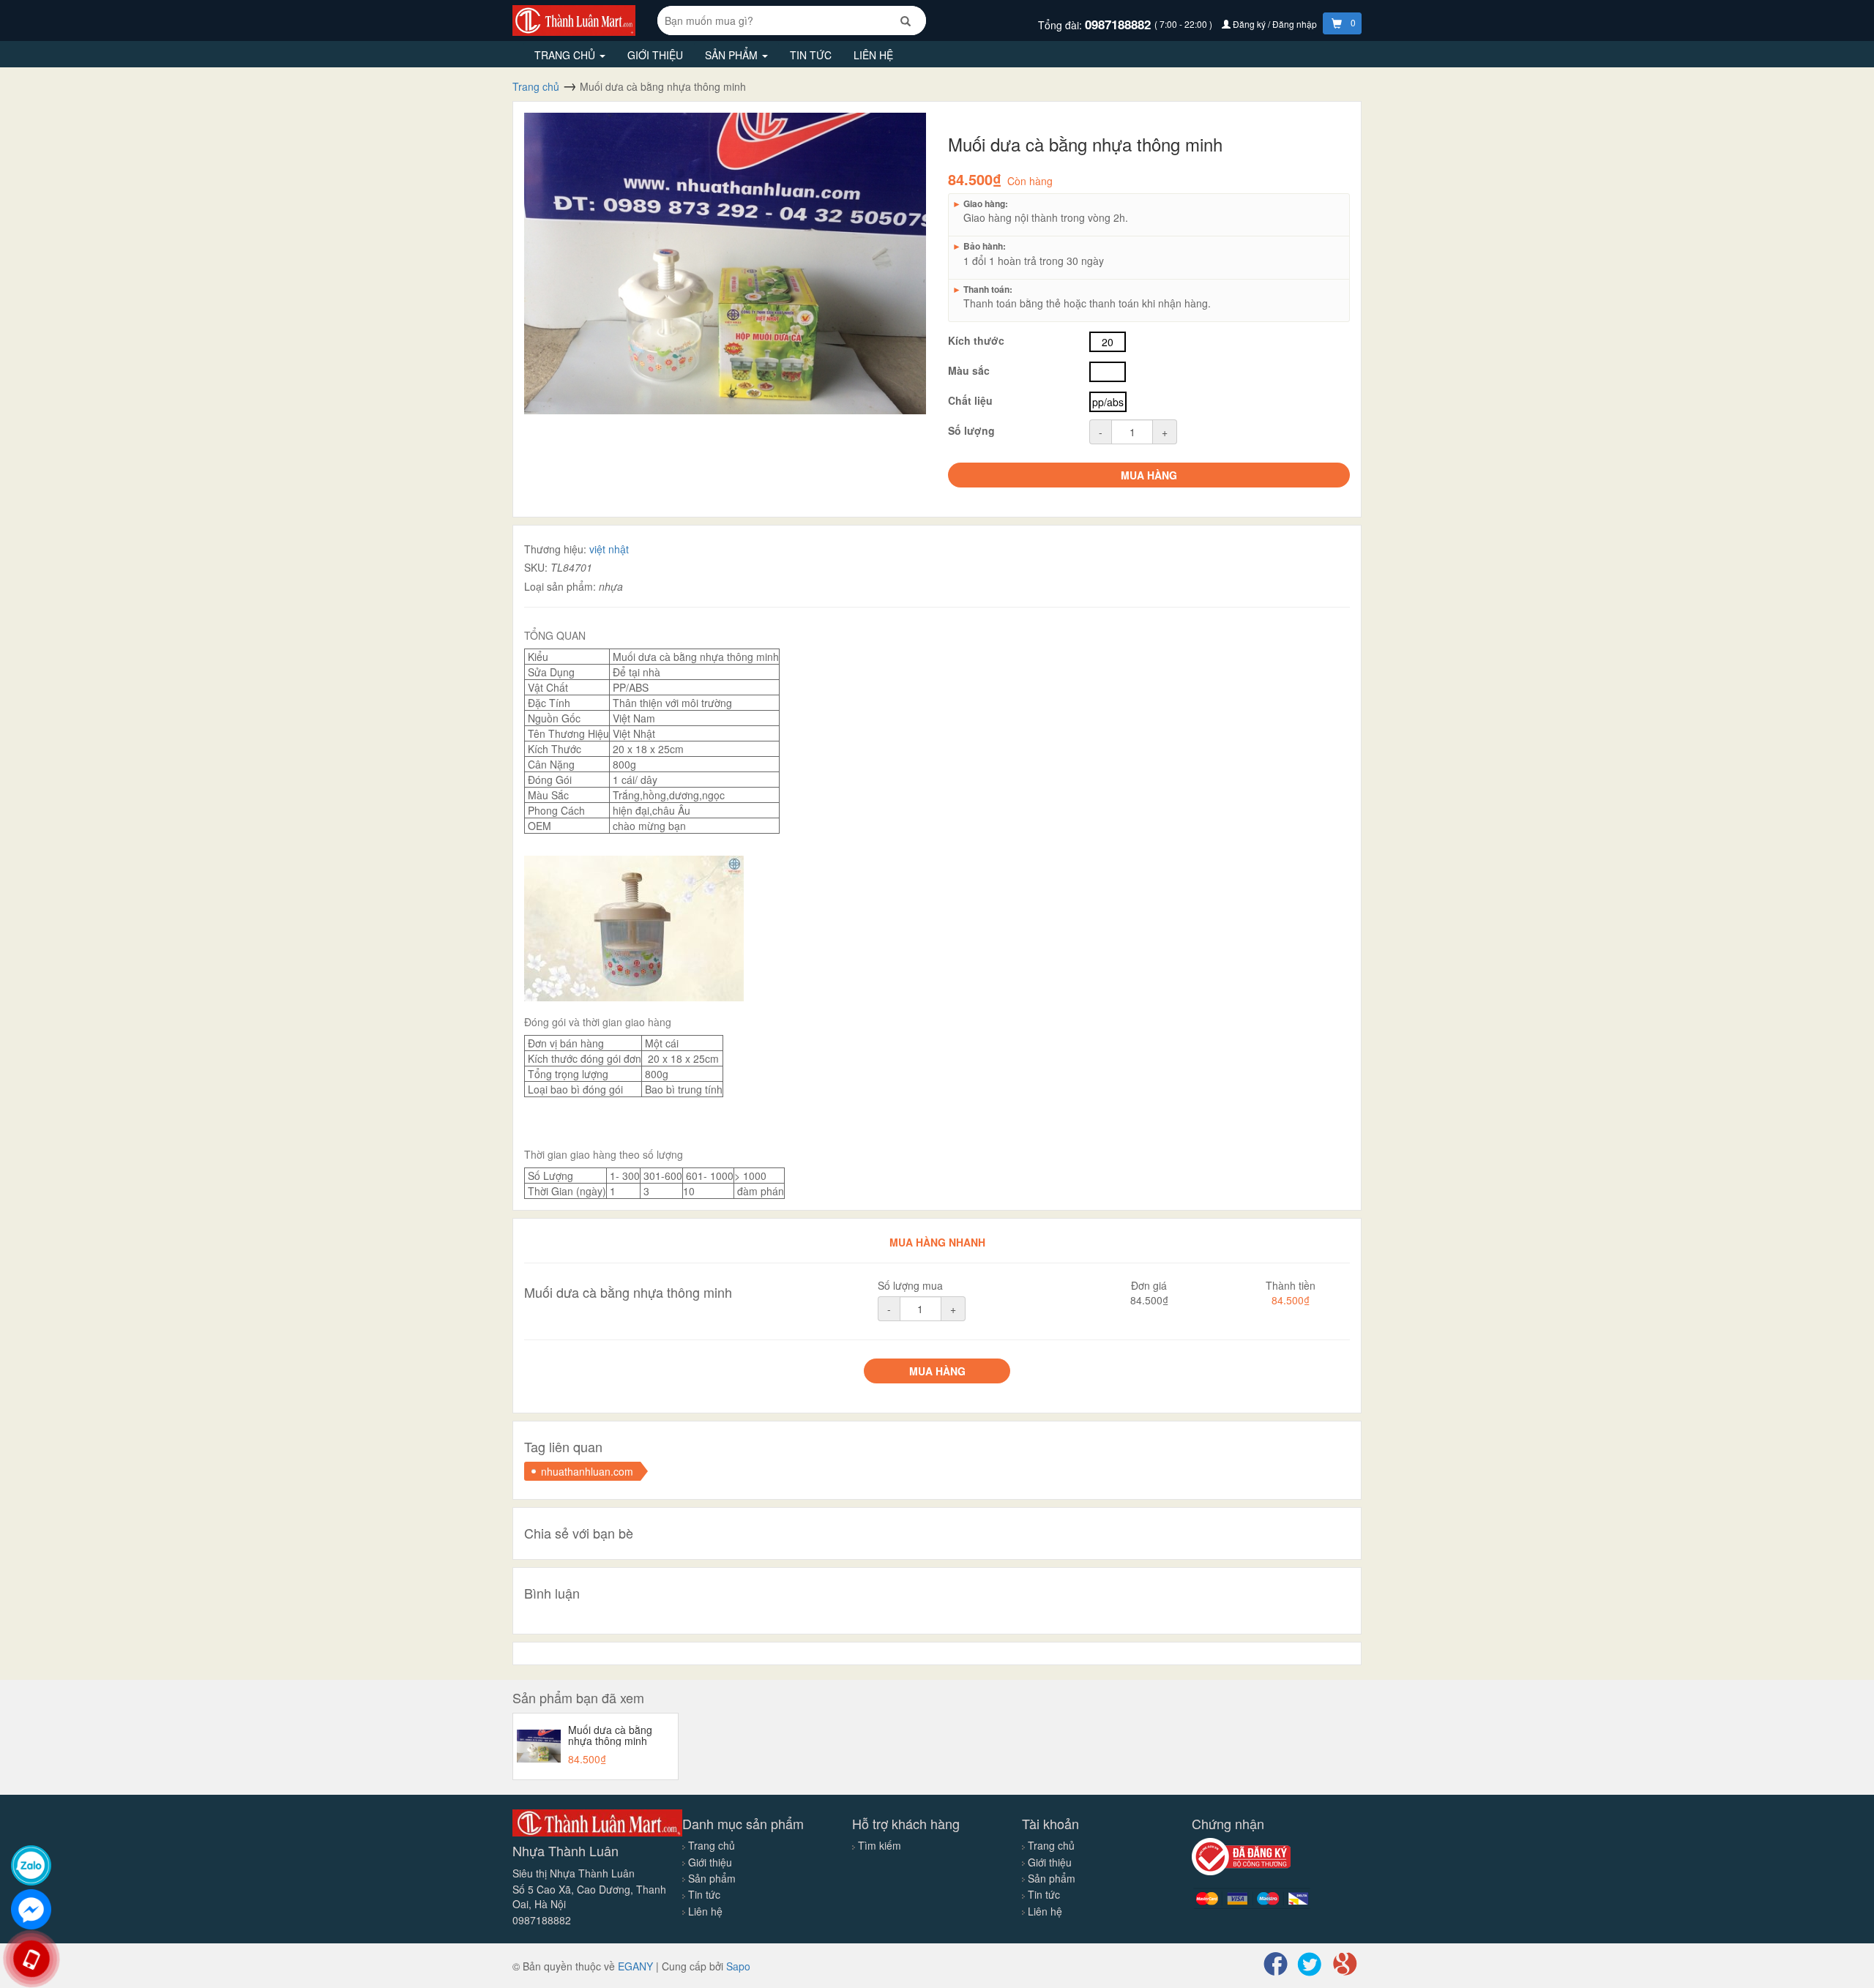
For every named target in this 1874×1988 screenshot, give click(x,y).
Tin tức (811, 55)
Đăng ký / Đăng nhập (1275, 24)
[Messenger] (31, 1909)
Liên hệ (873, 55)
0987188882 (1120, 24)
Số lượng (971, 430)
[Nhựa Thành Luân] (574, 19)
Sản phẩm (733, 55)
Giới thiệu (655, 55)
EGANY (635, 1966)
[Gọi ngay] (31, 1959)
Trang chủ (566, 55)
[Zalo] (31, 1865)
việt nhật (609, 549)
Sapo (738, 1966)
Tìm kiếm (880, 1845)
